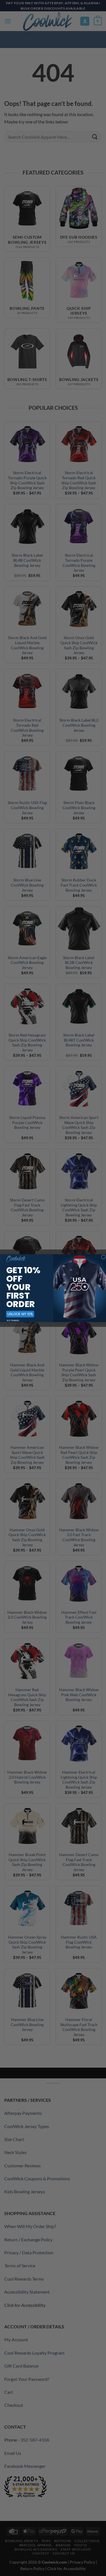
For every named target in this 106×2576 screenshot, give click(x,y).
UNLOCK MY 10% (20, 1314)
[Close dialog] (103, 1257)
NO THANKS (13, 1320)
